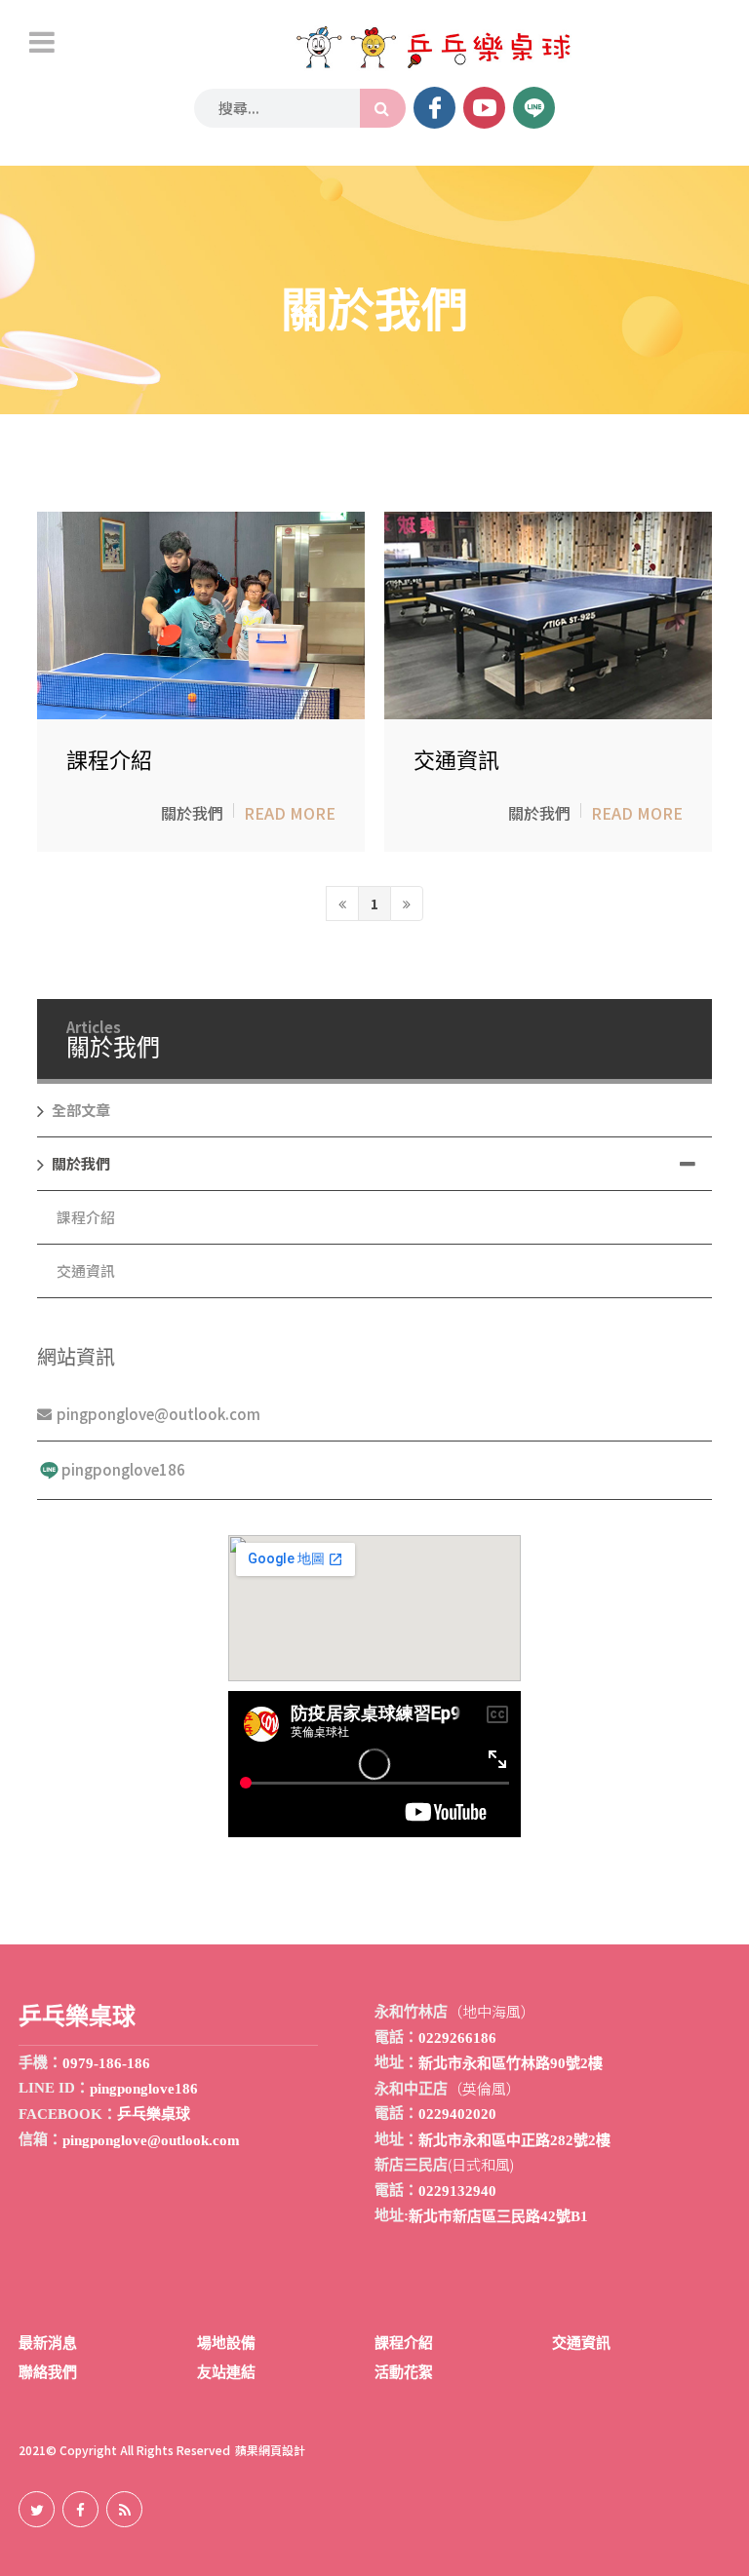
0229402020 (457, 2114)
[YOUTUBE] (484, 108)
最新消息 (48, 2343)
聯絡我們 (48, 2372)
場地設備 (226, 2343)
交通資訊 (456, 761)
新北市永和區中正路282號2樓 (514, 2140)
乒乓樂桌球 (154, 2114)
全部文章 (81, 1110)
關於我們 (192, 814)
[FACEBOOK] (434, 108)
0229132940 (457, 2191)
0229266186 (457, 2038)
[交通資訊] (548, 615)
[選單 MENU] (42, 42)
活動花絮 (404, 2372)
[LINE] (534, 108)
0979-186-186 (106, 2063)
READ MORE (290, 814)
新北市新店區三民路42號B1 (498, 2216)
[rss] (124, 2509)
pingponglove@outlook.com (158, 1414)
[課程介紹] (201, 615)
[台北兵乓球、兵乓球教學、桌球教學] (432, 48)
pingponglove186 (123, 1469)
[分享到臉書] (80, 2509)
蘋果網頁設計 (270, 2450)
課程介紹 (109, 761)
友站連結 (226, 2372)
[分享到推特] (37, 2509)
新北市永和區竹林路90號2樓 (511, 2063)
